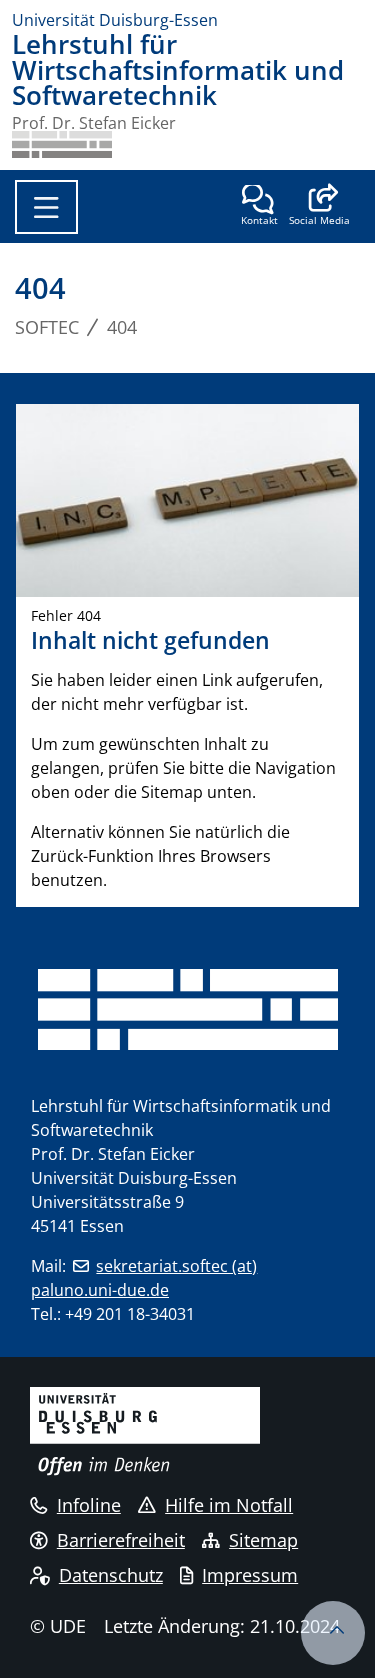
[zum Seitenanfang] (333, 1633)
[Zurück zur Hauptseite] (62, 144)
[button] (319, 207)
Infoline (89, 1505)
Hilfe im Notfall (229, 1505)
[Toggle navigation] (46, 207)
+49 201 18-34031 (130, 1314)
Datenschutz (111, 1575)
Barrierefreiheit (121, 1540)
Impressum (250, 1575)
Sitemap (263, 1540)
